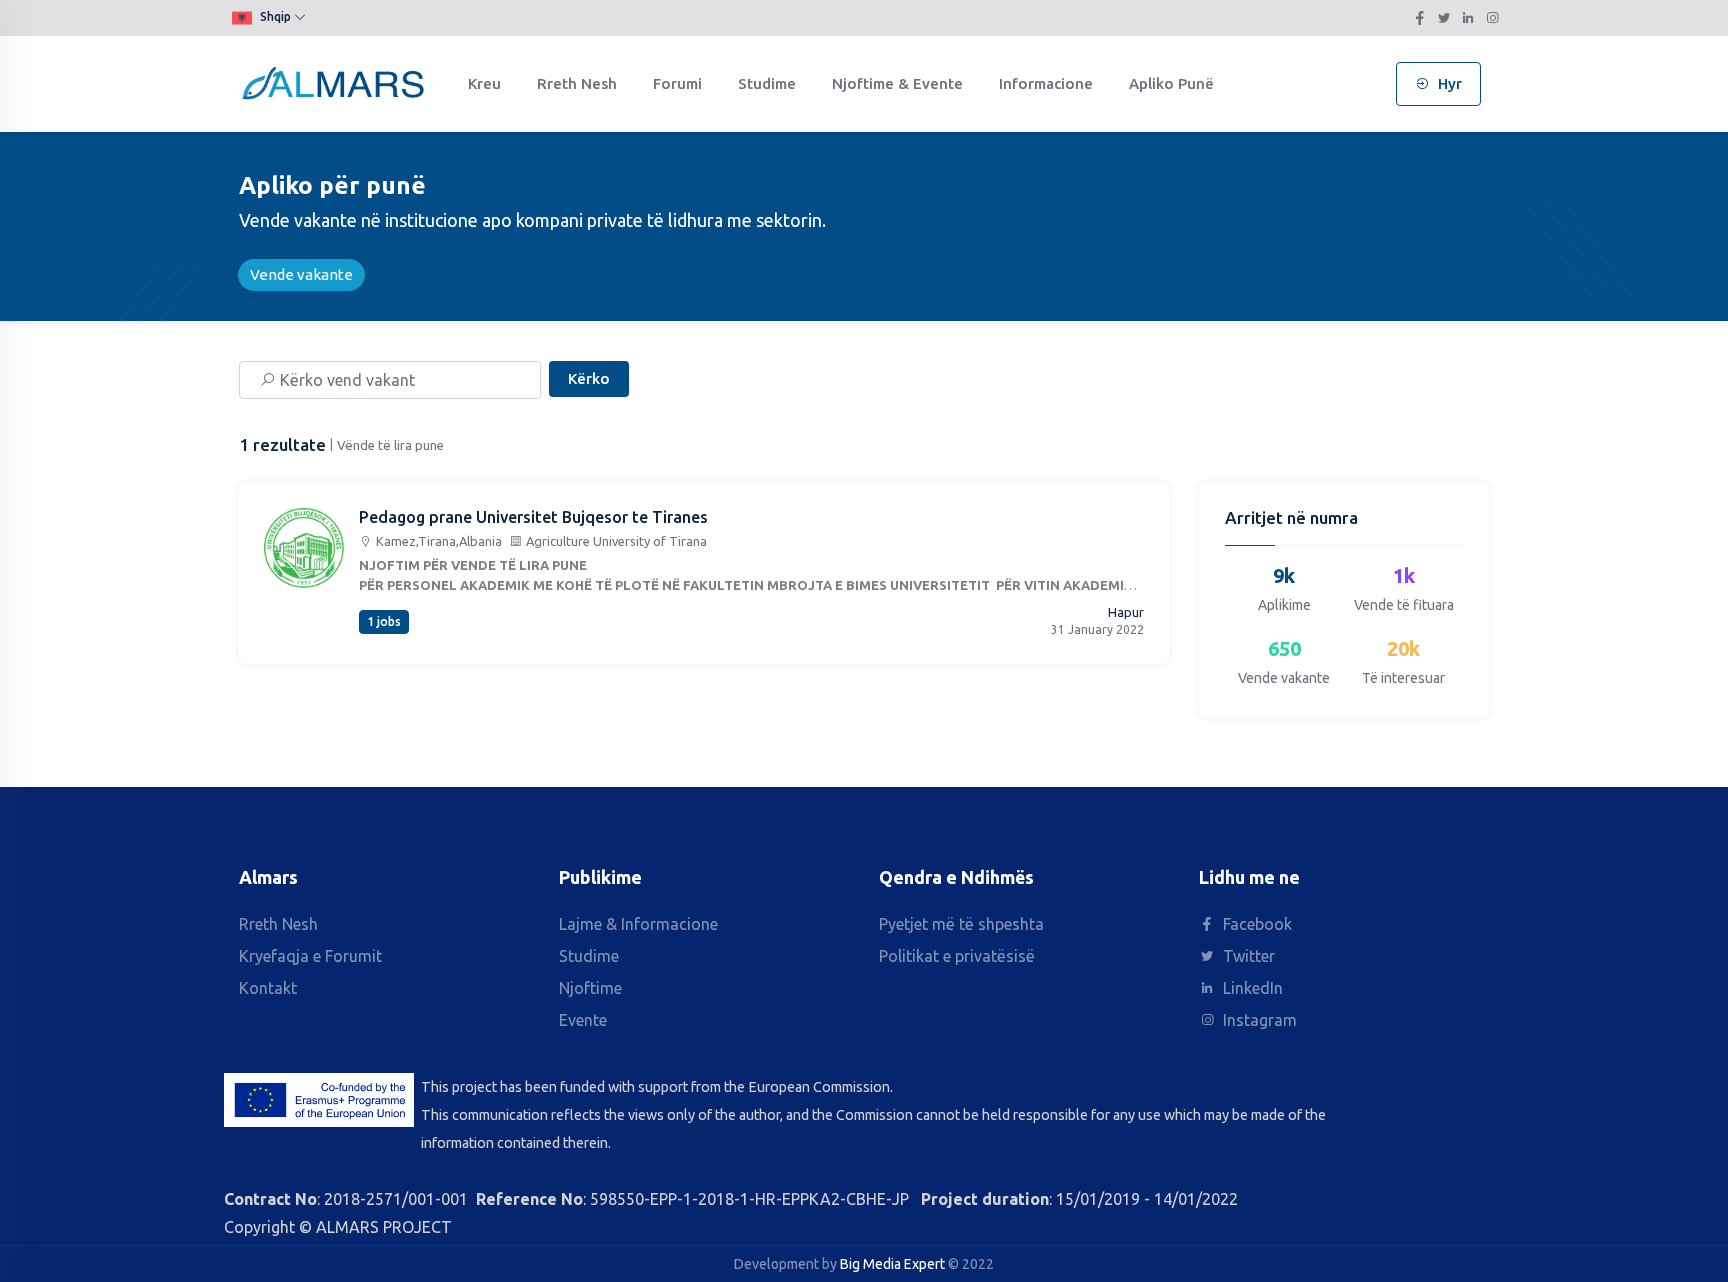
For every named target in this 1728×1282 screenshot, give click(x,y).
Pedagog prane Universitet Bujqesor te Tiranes (533, 517)
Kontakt (268, 988)
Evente (583, 1020)
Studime (767, 83)
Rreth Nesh (577, 83)
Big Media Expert (892, 1264)
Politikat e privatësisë (957, 956)
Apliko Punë (1171, 83)
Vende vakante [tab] (301, 274)
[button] (273, 18)
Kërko (589, 378)
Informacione (1046, 83)
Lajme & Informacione (638, 924)
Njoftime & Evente (897, 83)
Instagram (1258, 1020)
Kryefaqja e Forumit (310, 956)
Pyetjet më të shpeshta (961, 924)
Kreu (484, 83)
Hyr (1448, 83)
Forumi (677, 83)
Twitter (1247, 956)
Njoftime (590, 988)
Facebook (1255, 924)
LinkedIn (1251, 988)
